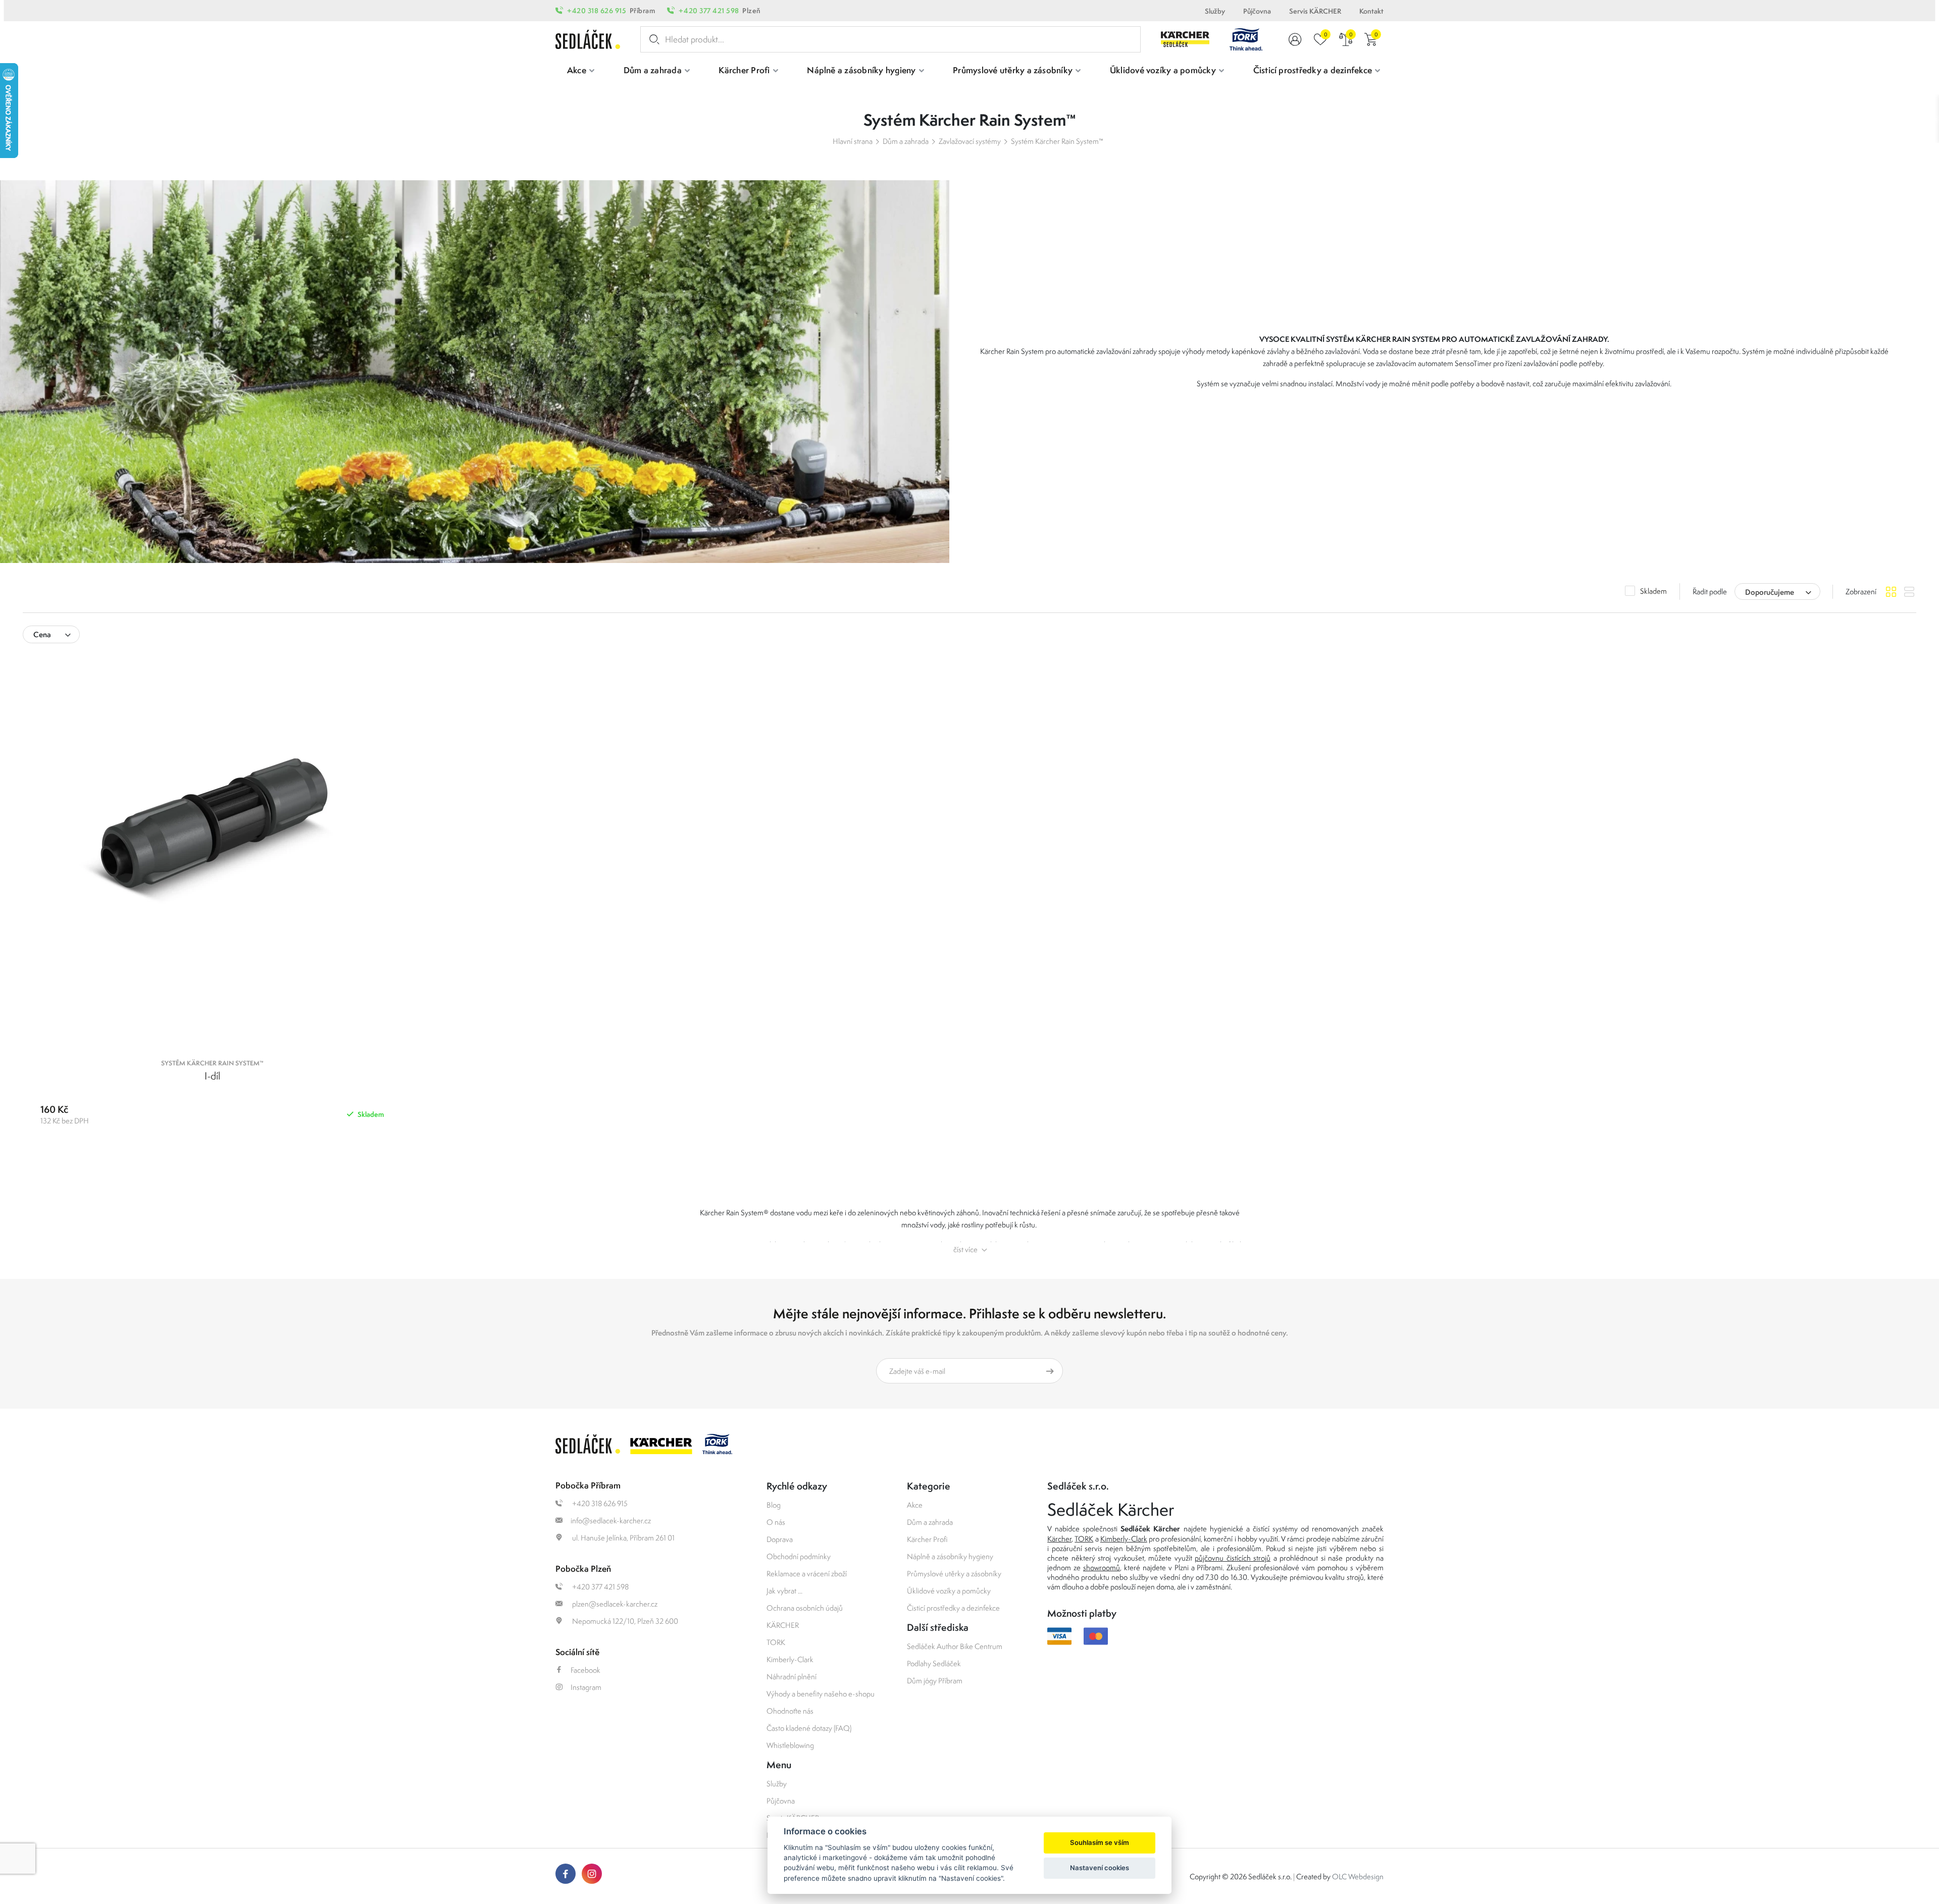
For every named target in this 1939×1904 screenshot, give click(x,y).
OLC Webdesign (1358, 1876)
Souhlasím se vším (1100, 1842)
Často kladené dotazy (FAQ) (809, 1728)
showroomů (1102, 1567)
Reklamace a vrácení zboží (807, 1574)
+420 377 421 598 (709, 11)
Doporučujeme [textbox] (1770, 592)
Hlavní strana (853, 141)
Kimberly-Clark (790, 1659)
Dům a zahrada (906, 141)
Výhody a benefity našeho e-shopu (821, 1694)
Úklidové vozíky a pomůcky (949, 1591)
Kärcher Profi (927, 1539)
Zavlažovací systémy (970, 141)
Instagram (586, 1687)
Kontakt (1371, 11)
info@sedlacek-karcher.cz (611, 1521)
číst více (965, 1249)
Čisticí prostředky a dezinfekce (953, 1608)
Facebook (585, 1670)
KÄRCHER (783, 1625)
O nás (776, 1522)
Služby (1215, 11)
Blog (774, 1505)
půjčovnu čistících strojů (1233, 1558)
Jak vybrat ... (784, 1591)
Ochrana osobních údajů (805, 1608)
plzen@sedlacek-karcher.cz (614, 1604)
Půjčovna (1257, 11)
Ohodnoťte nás (790, 1711)
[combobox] (1777, 591)
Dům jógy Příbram (935, 1681)
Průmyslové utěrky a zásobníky (954, 1574)
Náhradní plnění (792, 1677)
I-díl (212, 1076)
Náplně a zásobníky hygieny (950, 1556)
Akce (915, 1505)
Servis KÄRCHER (1315, 11)
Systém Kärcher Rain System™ (1057, 141)
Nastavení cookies (1100, 1868)
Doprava (780, 1539)
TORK (776, 1642)
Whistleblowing (790, 1745)
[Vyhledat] (652, 39)
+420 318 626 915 (597, 11)
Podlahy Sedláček (934, 1663)
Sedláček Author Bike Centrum (955, 1646)
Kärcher (1059, 1539)
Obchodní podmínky (799, 1556)
